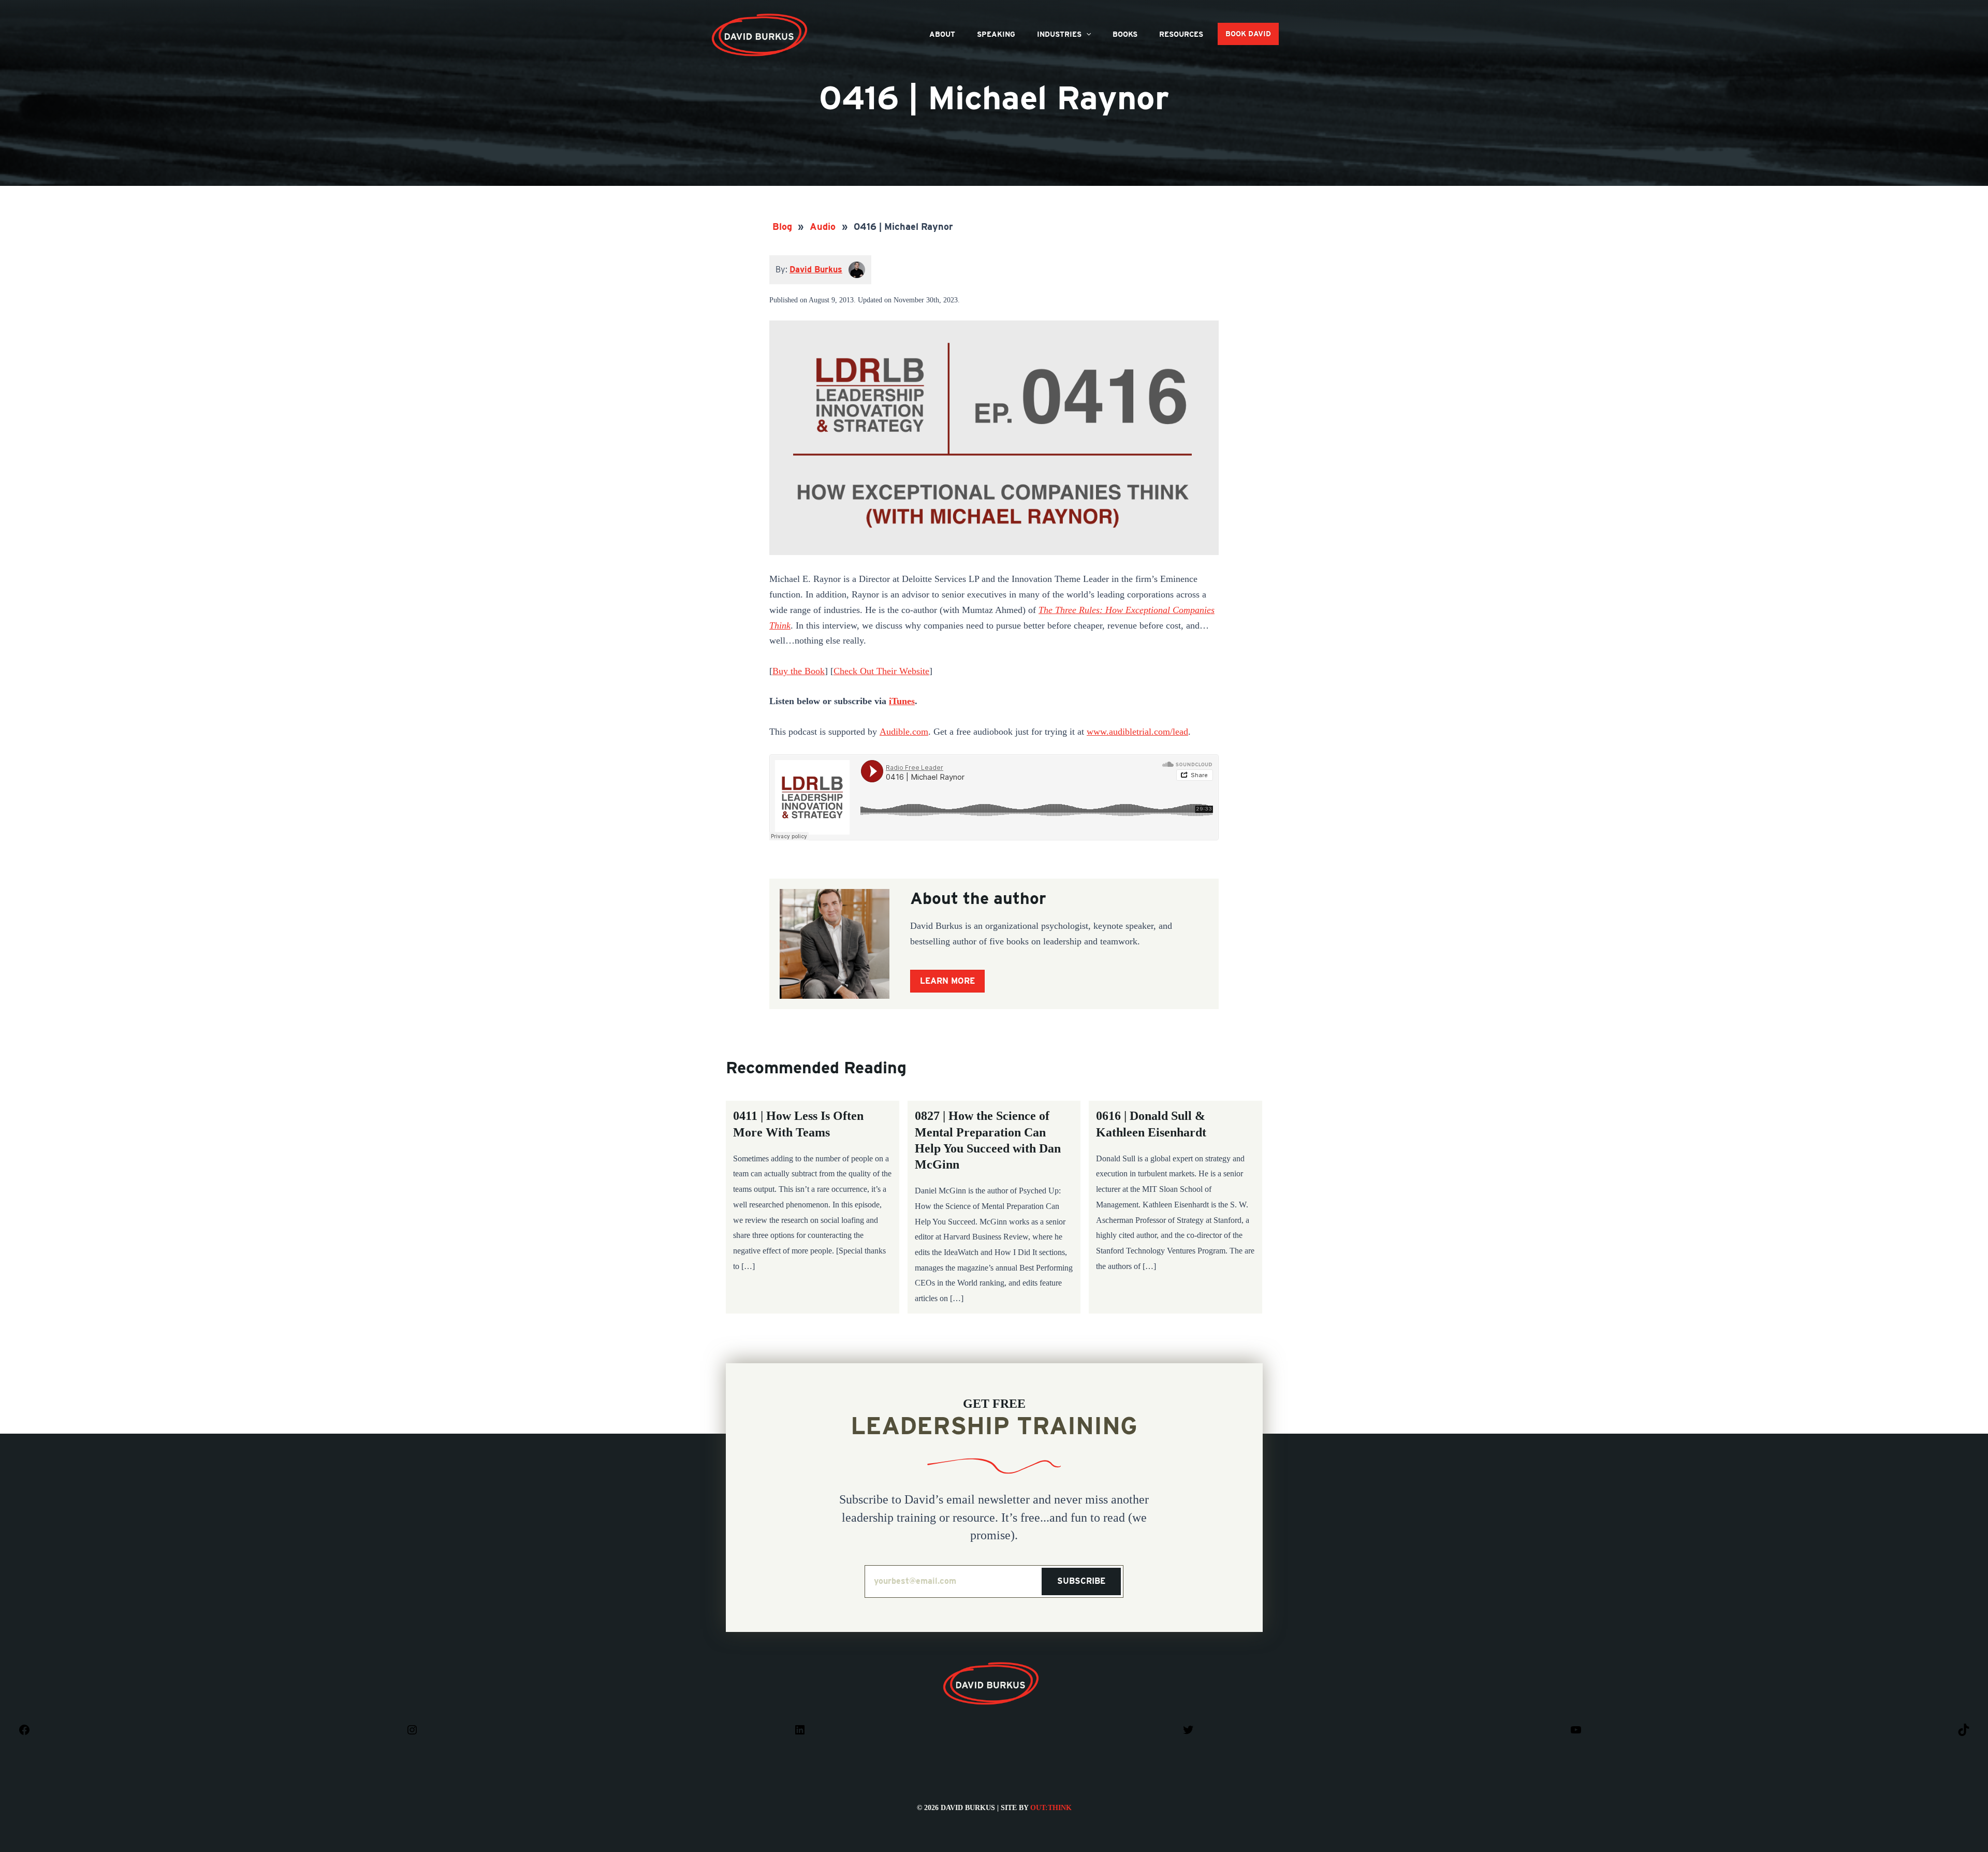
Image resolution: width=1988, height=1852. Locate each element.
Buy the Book (799, 671)
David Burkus (761, 17)
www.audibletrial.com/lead (1137, 732)
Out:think (1051, 1808)
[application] (1086, 34)
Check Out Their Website (881, 671)
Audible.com (904, 732)
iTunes (902, 701)
